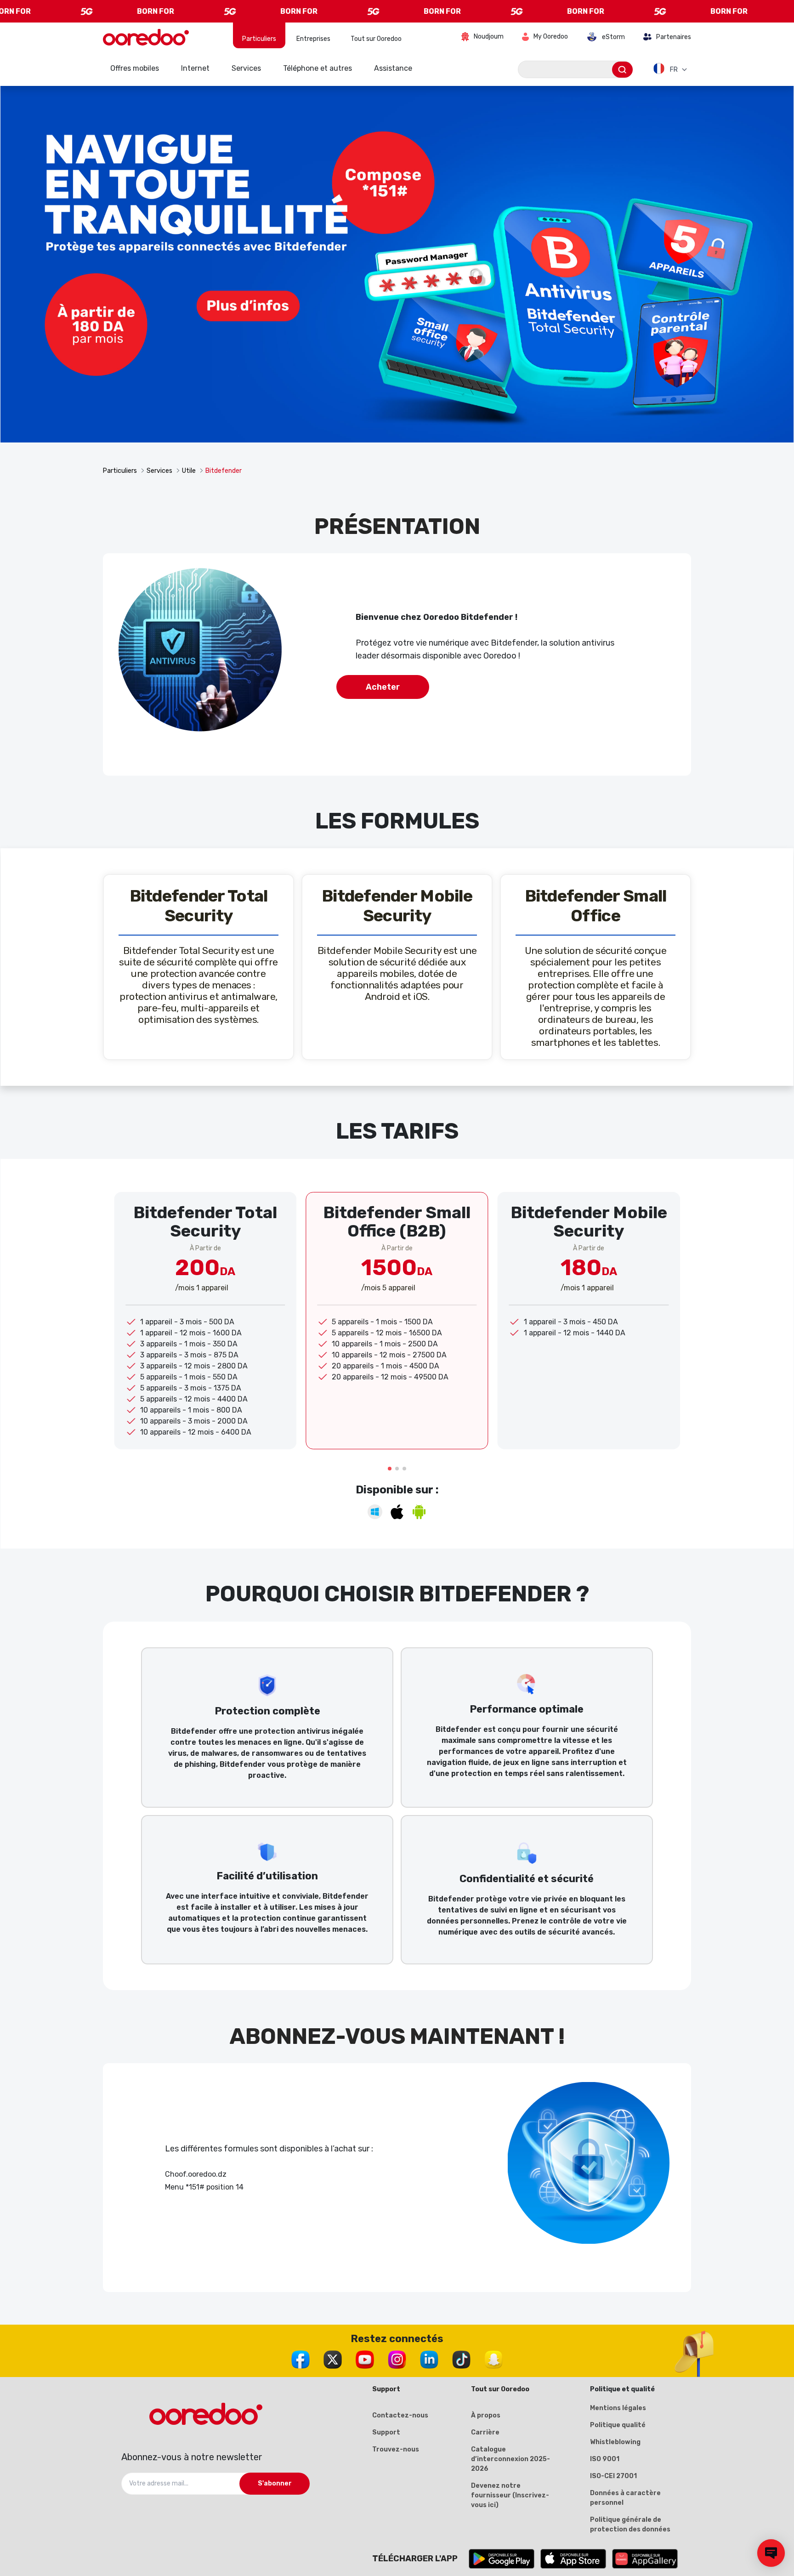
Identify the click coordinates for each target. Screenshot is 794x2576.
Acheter (383, 687)
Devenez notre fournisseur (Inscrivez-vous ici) (510, 2495)
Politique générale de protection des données (630, 2525)
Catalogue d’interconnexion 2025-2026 (510, 2459)
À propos (486, 2415)
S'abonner (275, 2483)
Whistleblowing (615, 2442)
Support (386, 2432)
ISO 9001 (605, 2459)
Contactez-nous (400, 2415)
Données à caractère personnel (625, 2498)
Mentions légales (618, 2408)
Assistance (393, 68)
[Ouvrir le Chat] (771, 2553)
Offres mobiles (135, 68)
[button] (390, 1469)
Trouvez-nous (396, 2449)
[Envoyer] (622, 70)
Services (246, 68)
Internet (195, 68)
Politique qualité (618, 2425)
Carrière (485, 2432)
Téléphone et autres (318, 68)
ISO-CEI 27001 (613, 2476)
